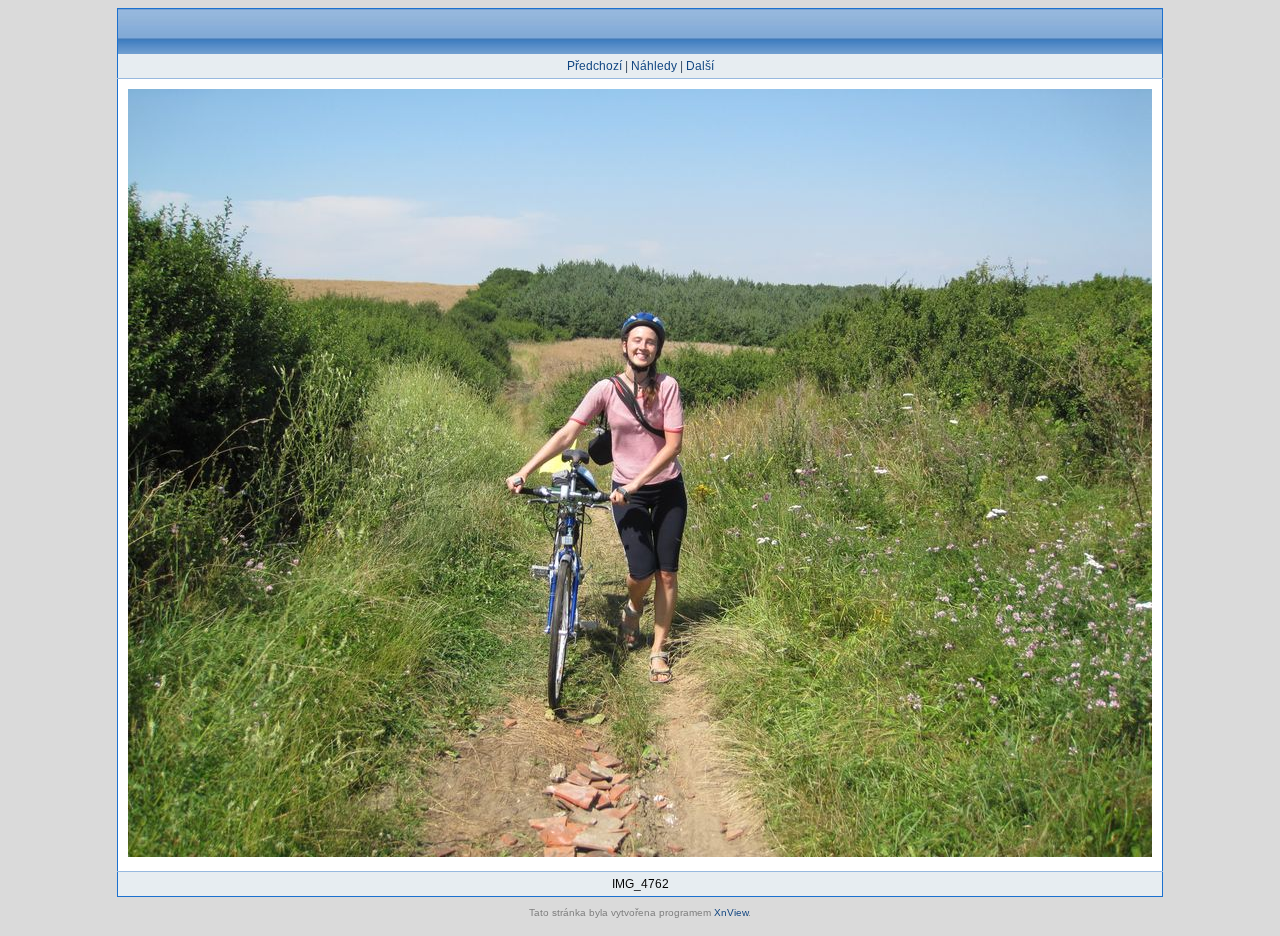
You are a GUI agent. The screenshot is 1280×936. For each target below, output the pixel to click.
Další (700, 66)
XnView (731, 912)
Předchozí (594, 66)
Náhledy (654, 66)
